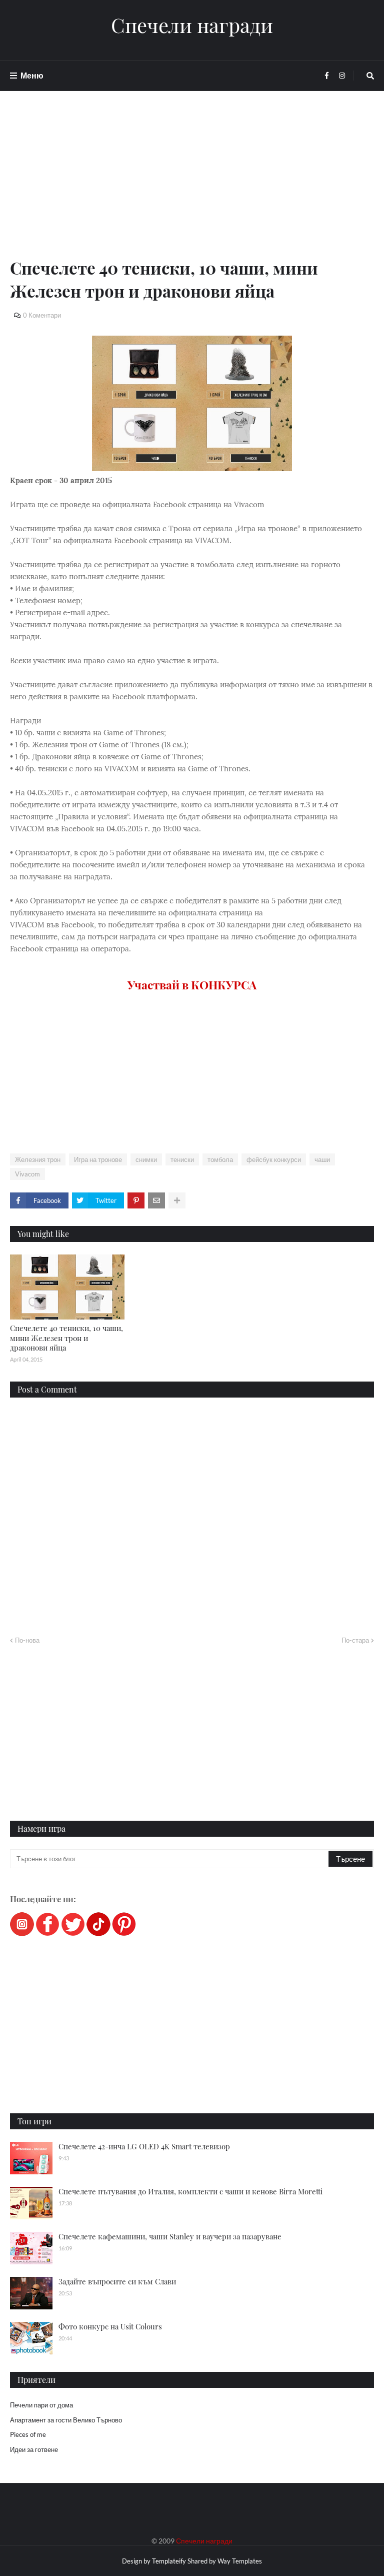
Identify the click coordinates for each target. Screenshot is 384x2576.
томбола (220, 1159)
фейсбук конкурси (274, 1159)
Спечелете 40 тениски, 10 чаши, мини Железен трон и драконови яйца (66, 1338)
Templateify (169, 2561)
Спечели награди (192, 25)
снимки (146, 1159)
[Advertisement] (192, 186)
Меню (32, 75)
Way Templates (240, 2561)
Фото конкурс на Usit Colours (110, 2326)
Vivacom (27, 1174)
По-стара (355, 1640)
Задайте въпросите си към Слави (117, 2281)
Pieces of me (28, 2434)
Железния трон (38, 1159)
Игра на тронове (98, 1159)
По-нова (27, 1640)
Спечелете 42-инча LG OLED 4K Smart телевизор (144, 2146)
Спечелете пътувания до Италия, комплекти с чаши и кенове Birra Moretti (190, 2191)
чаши (322, 1159)
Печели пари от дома (41, 2405)
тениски (182, 1159)
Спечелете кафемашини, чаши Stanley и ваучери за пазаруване (170, 2236)
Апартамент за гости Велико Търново (66, 2420)
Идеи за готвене (34, 2449)
